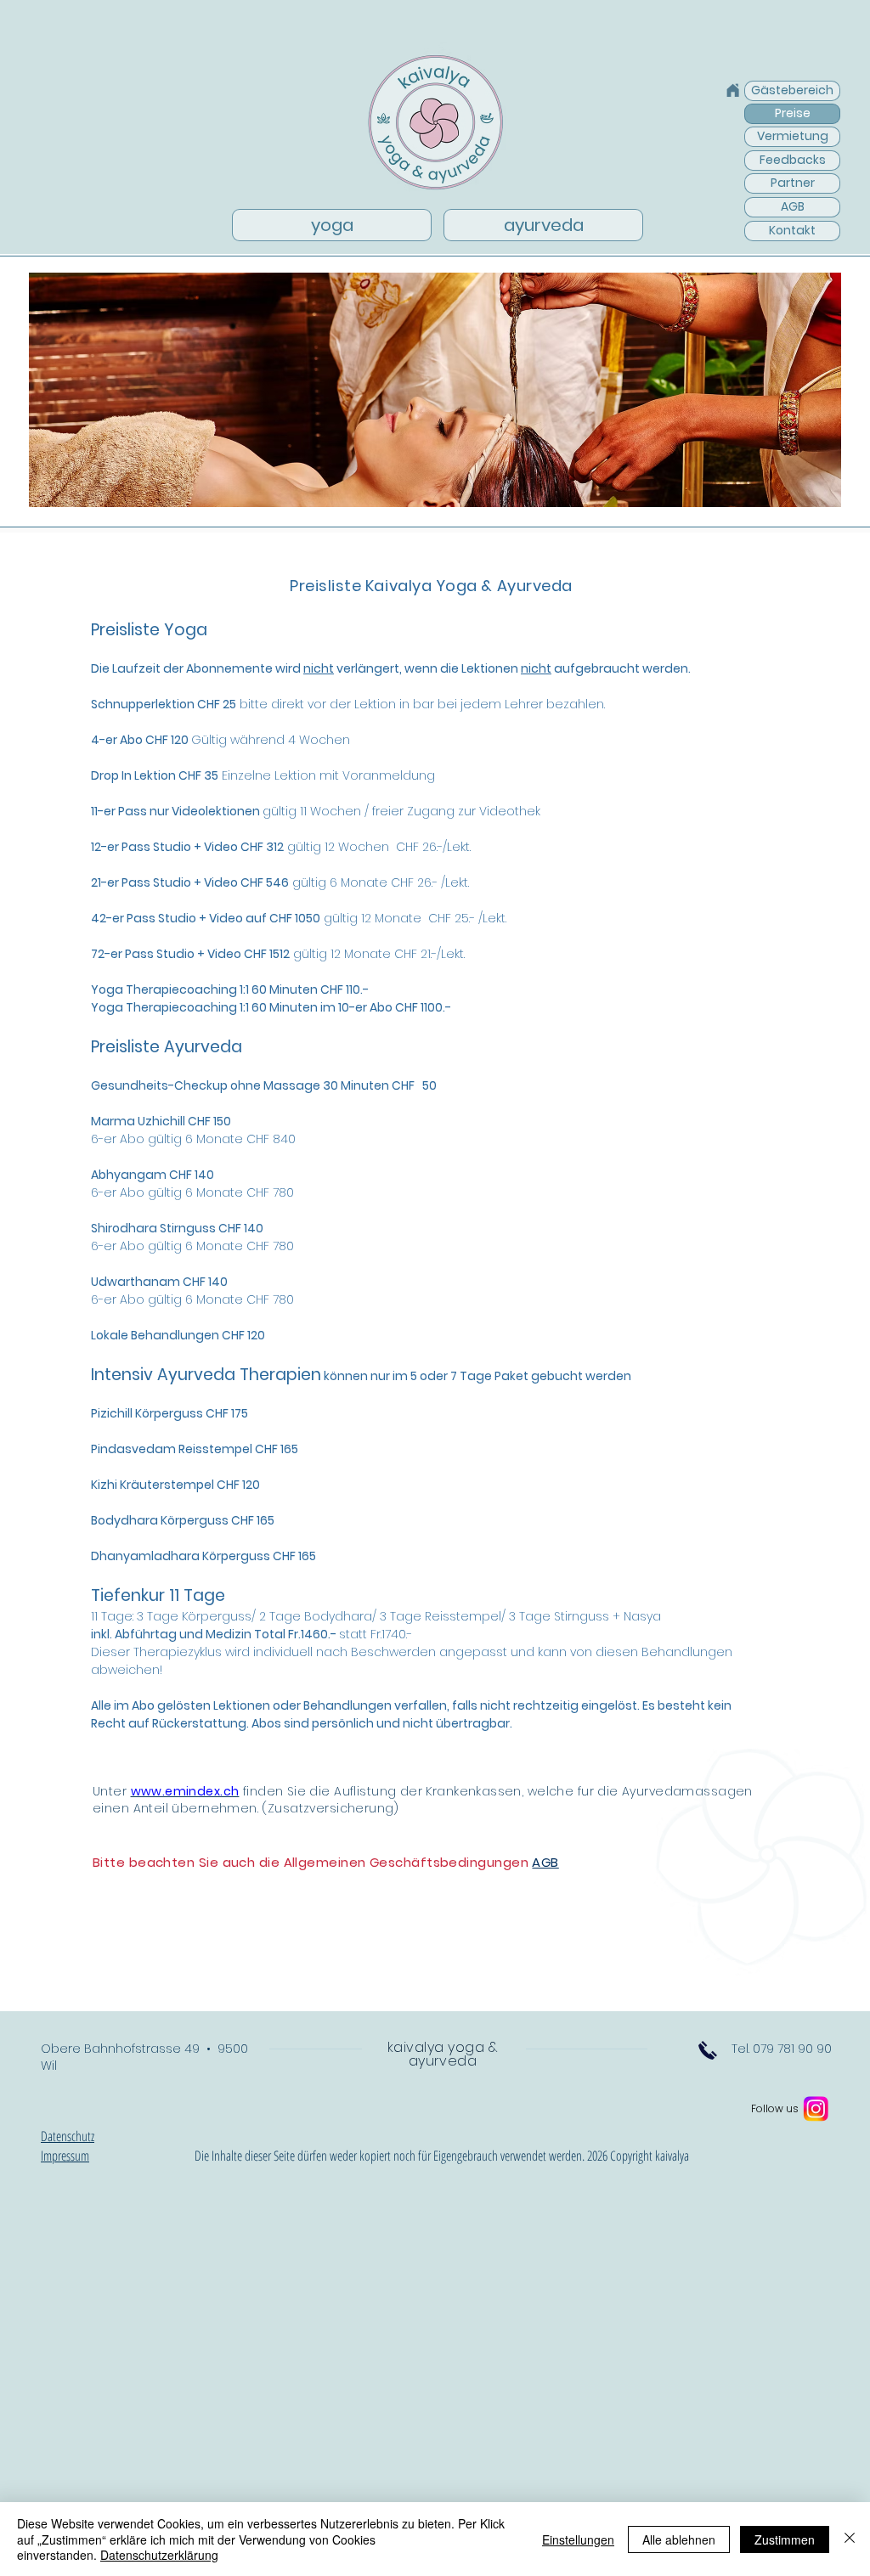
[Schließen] (850, 2539)
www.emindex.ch (185, 1791)
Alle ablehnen (679, 2539)
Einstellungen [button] (578, 2539)
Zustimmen (785, 2539)
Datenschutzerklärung (159, 2555)
